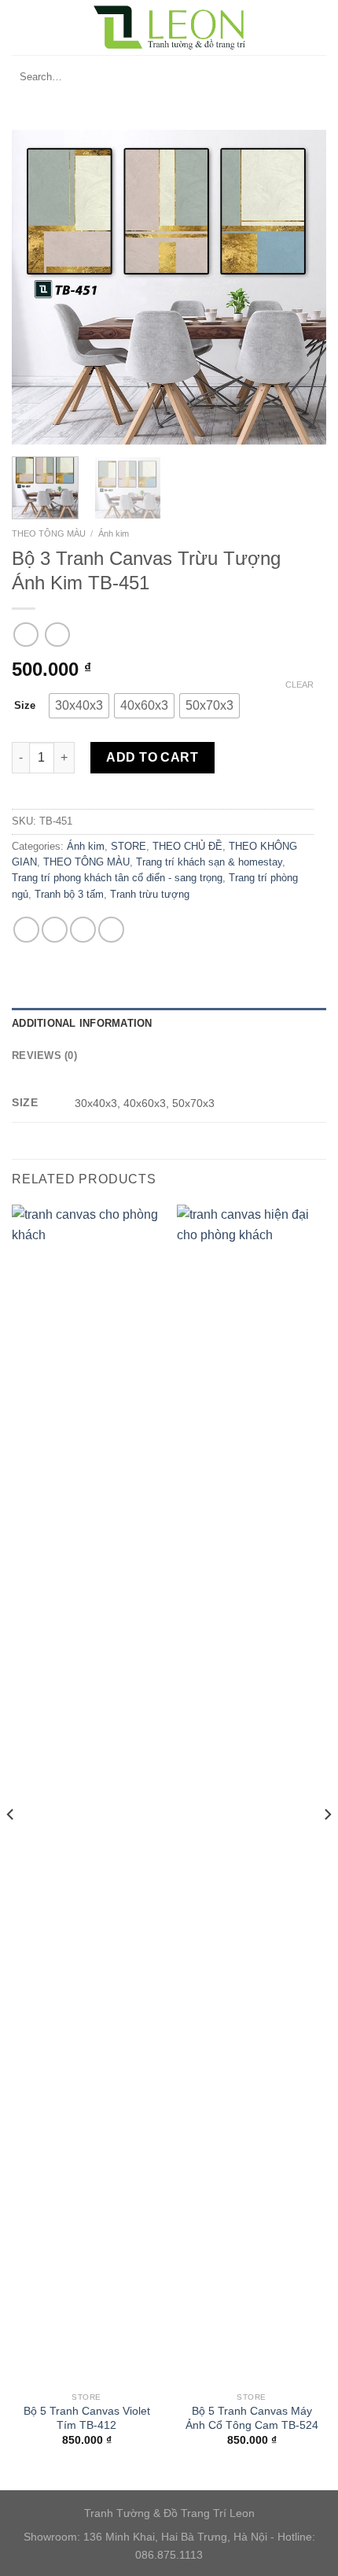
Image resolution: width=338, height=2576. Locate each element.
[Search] (310, 77)
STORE (129, 846)
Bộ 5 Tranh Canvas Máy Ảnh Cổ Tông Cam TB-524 (252, 2418)
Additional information (82, 1023)
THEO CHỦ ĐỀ (187, 846)
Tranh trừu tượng (150, 894)
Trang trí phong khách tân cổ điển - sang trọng (117, 878)
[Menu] (21, 27)
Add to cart (152, 757)
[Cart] (322, 28)
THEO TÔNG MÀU (49, 533)
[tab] (169, 1024)
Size (25, 705)
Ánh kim (114, 533)
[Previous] (38, 287)
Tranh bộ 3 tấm (69, 894)
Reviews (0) (44, 1055)
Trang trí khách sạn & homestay (209, 862)
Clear (299, 685)
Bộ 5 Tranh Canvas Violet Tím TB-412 (87, 2418)
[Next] (300, 287)
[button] (79, 706)
